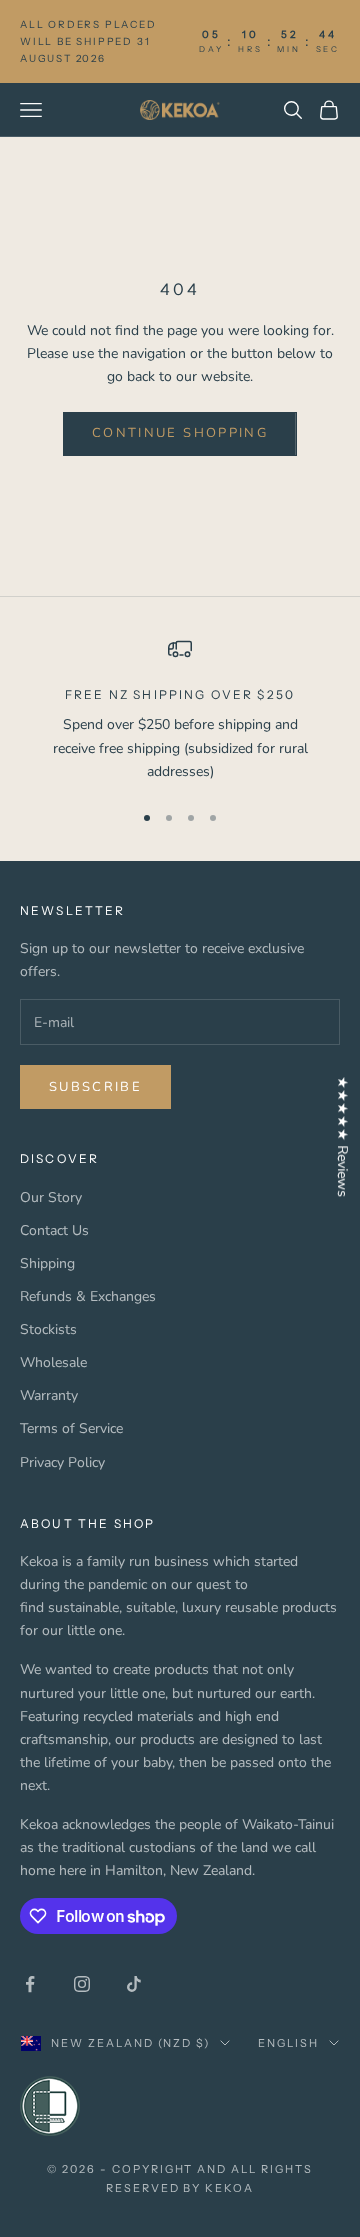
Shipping (47, 1263)
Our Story (51, 1197)
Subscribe (95, 1087)
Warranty (49, 1395)
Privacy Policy (62, 1462)
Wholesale (53, 1362)
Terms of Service (71, 1428)
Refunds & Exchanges (88, 1296)
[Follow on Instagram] (82, 1984)
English (288, 2043)
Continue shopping (180, 433)
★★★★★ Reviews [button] (342, 1136)
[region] (180, 710)
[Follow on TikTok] (134, 1984)
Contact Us (54, 1230)
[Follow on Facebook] (30, 1984)
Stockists (48, 1329)
